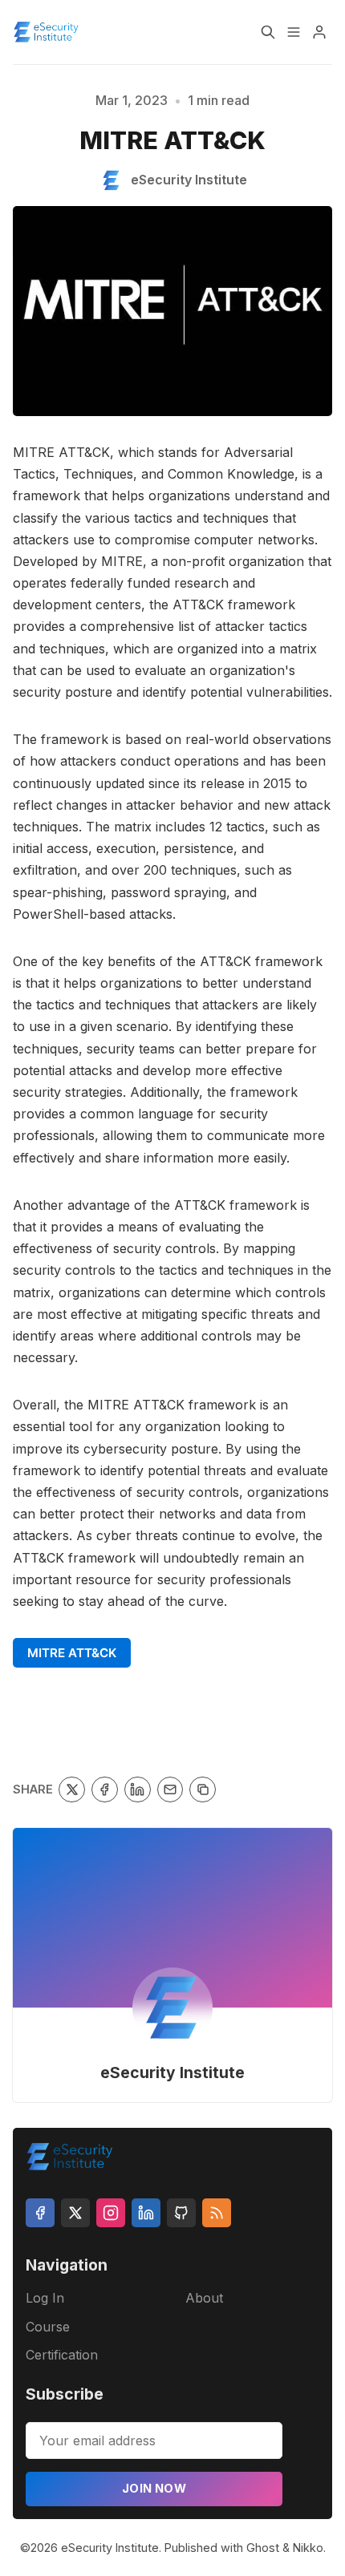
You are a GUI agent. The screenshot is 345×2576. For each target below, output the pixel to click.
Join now (154, 2488)
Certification (62, 2355)
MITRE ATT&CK (72, 1653)
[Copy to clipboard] (203, 1790)
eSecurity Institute (172, 2073)
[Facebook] (40, 2213)
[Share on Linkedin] (138, 1790)
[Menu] (294, 32)
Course (48, 2327)
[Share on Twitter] (72, 1790)
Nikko (308, 2548)
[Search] (268, 32)
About (204, 2298)
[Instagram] (111, 2213)
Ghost (263, 2548)
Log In (45, 2298)
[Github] (181, 2213)
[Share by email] (170, 1790)
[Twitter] (75, 2213)
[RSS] (217, 2213)
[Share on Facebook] (105, 1790)
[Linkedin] (146, 2213)
